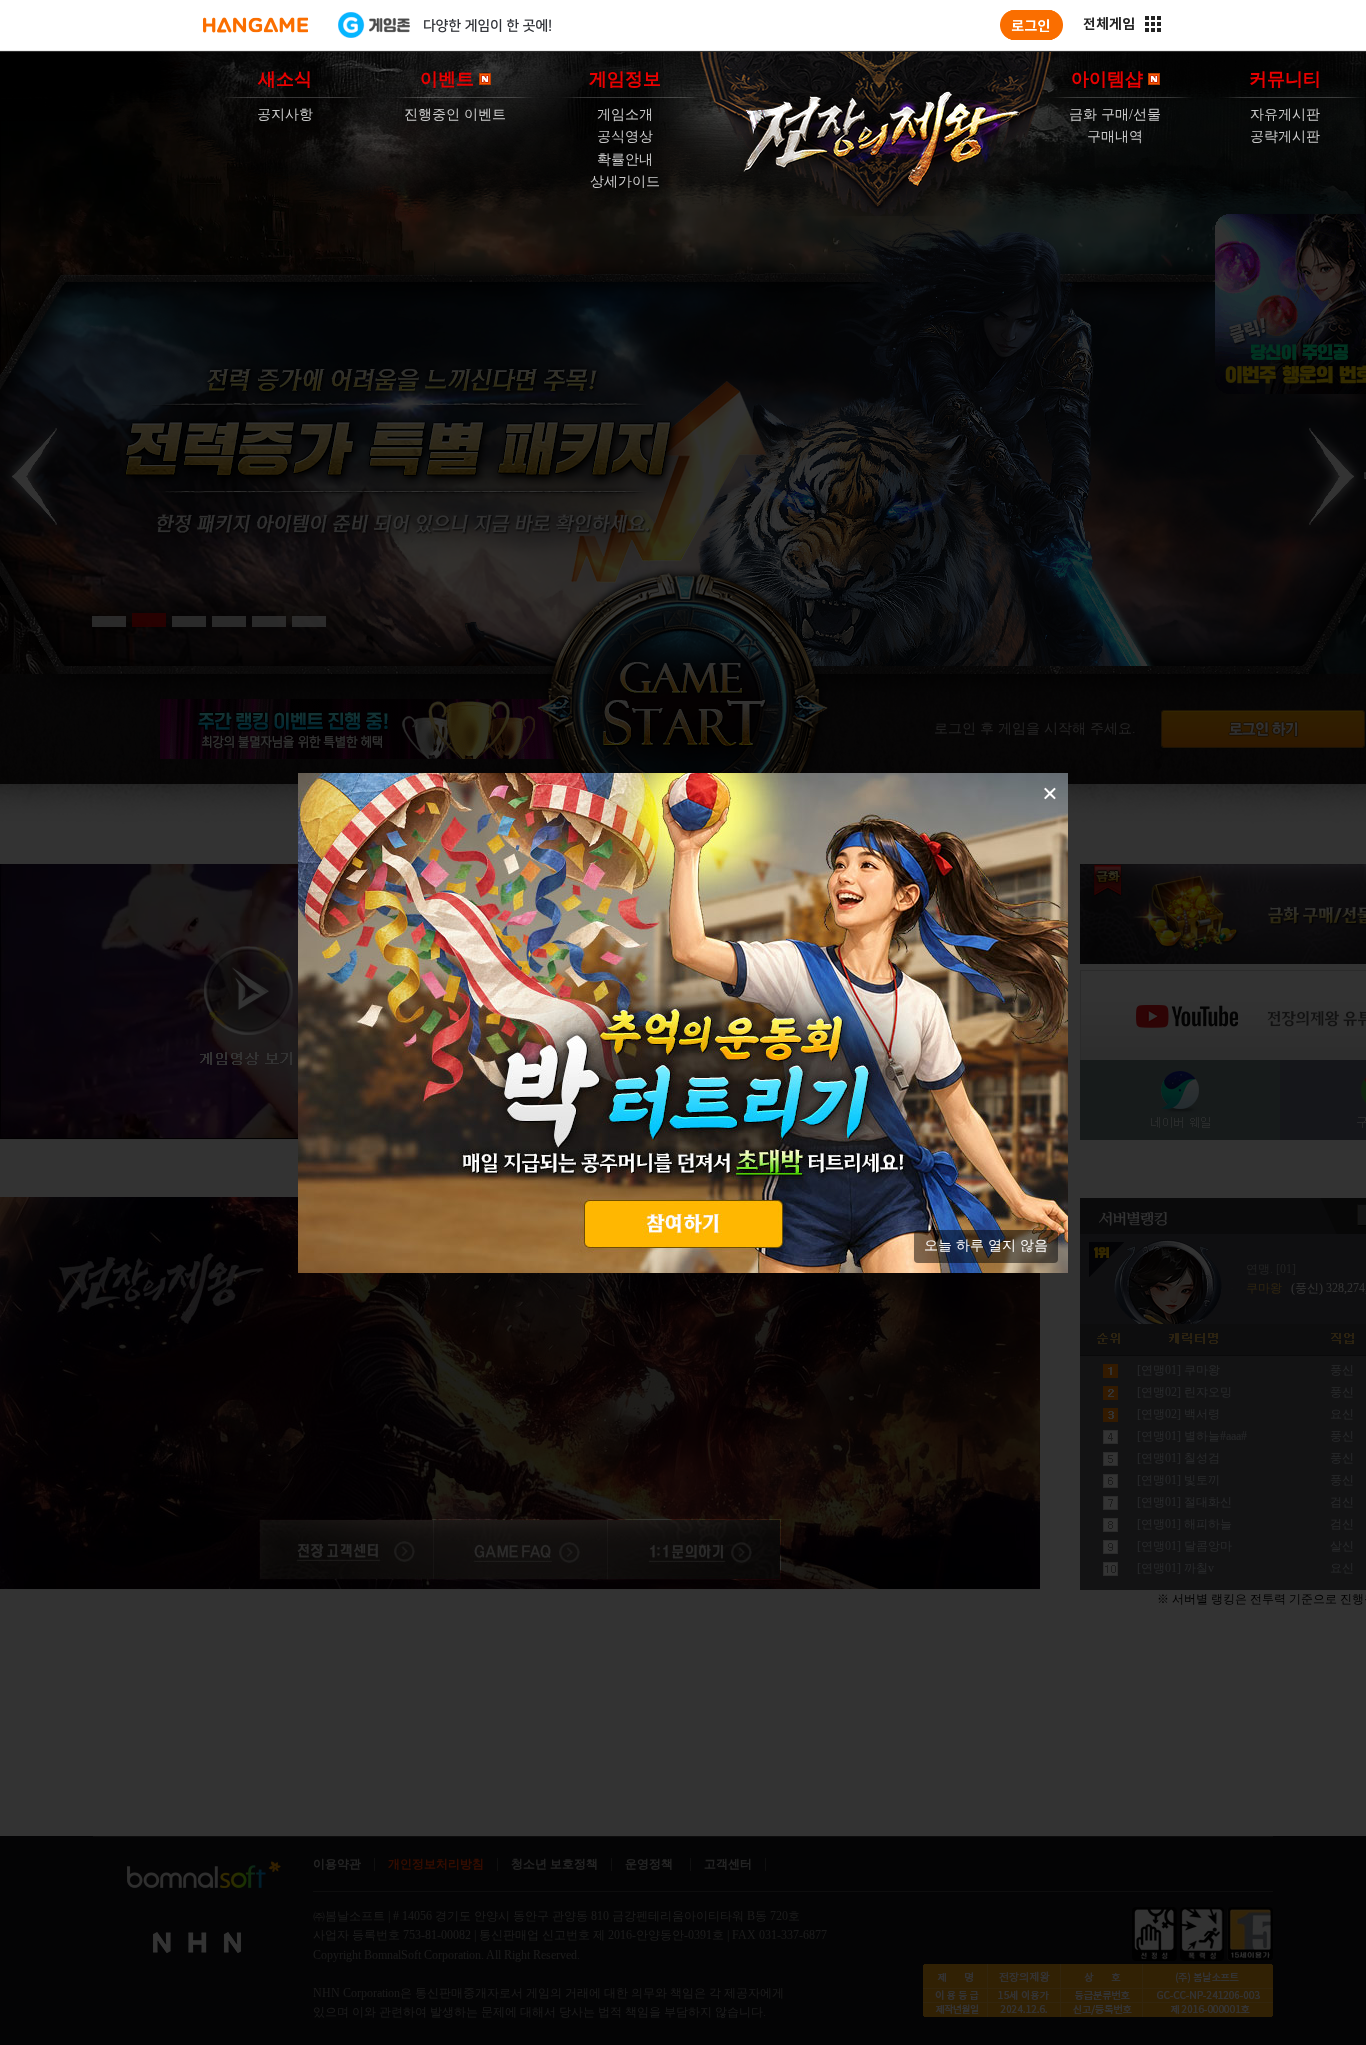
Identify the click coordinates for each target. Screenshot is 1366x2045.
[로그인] (1031, 25)
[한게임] (255, 25)
